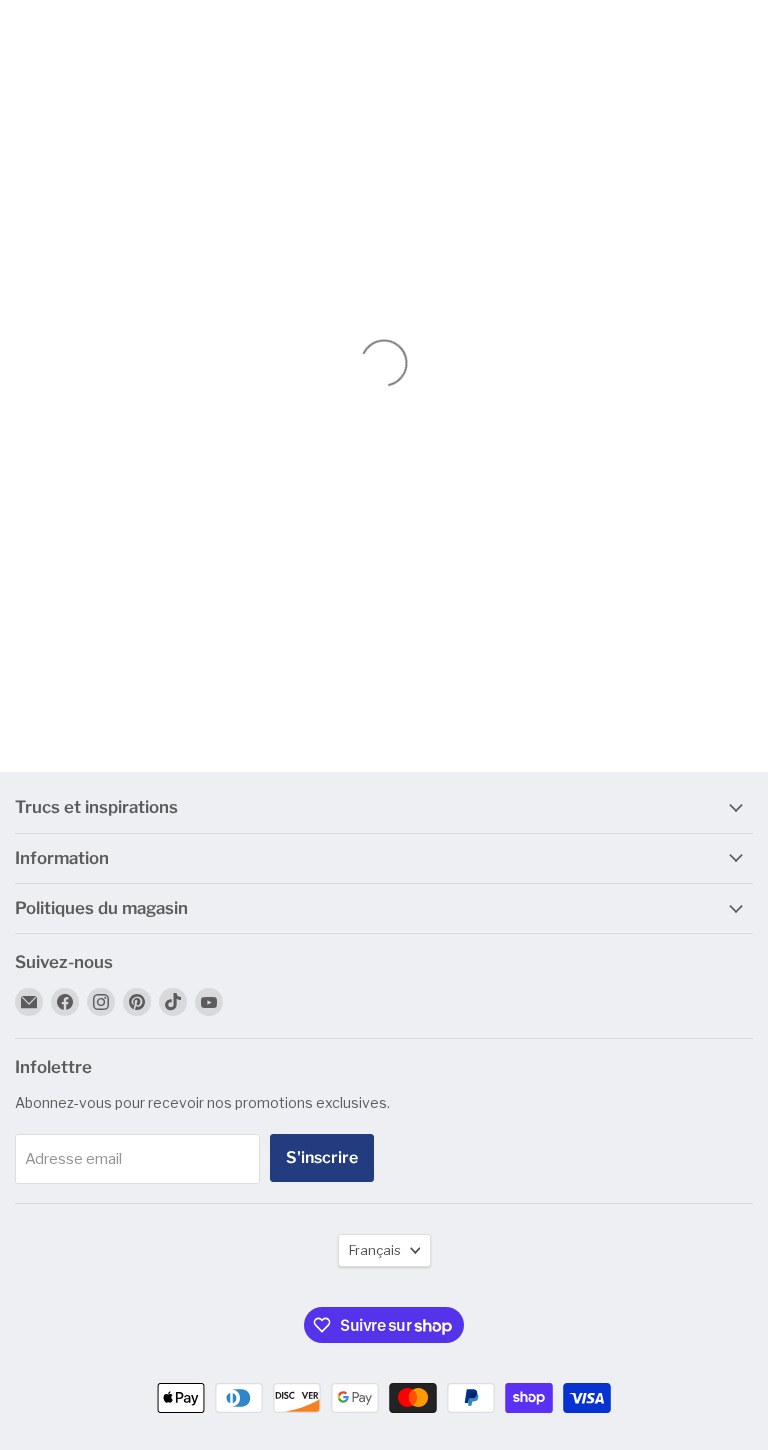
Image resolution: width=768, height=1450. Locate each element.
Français (375, 1250)
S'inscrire (322, 1157)
